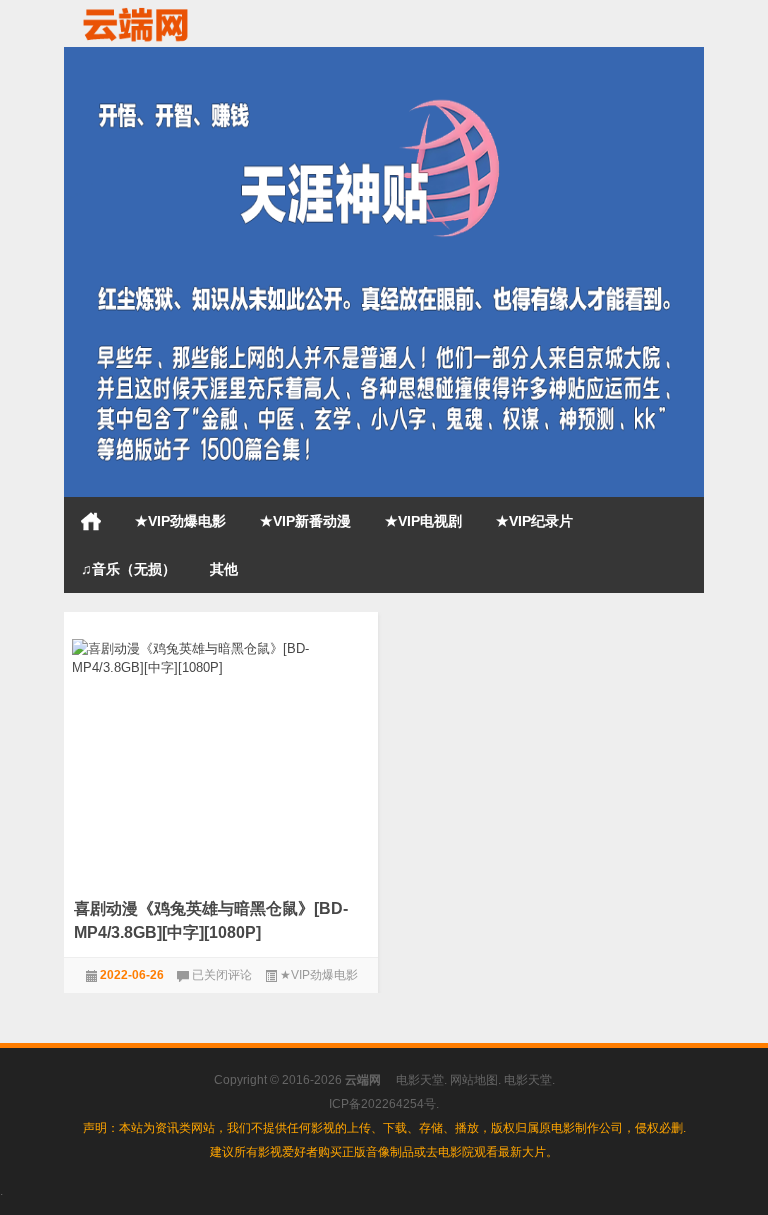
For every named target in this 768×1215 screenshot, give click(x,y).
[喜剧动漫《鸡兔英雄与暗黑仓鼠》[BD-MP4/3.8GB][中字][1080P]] (221, 655)
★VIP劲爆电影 (180, 521)
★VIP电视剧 (423, 521)
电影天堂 (420, 1080)
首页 (91, 521)
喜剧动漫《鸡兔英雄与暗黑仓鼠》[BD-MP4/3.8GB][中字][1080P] (211, 920)
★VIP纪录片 (534, 521)
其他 (224, 569)
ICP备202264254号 (382, 1104)
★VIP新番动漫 (305, 521)
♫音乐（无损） (128, 569)
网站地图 (474, 1080)
